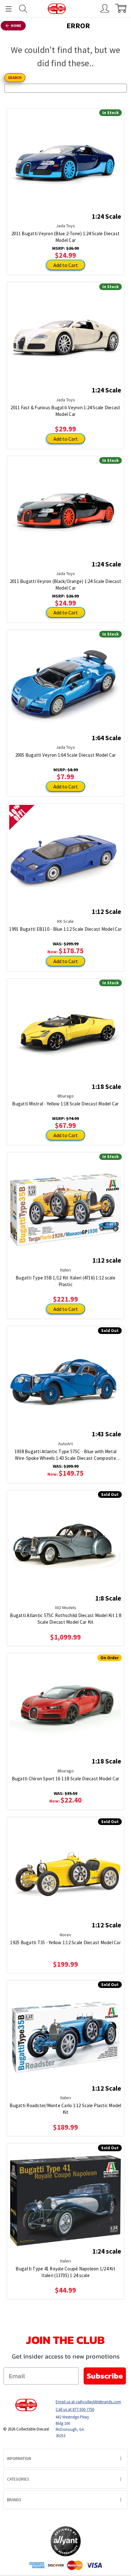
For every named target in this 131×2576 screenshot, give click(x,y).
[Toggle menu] (6, 9)
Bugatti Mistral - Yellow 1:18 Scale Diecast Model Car (65, 1104)
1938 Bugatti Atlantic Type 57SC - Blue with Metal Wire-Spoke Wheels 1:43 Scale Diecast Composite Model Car (65, 1455)
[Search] (23, 9)
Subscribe (105, 2376)
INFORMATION (19, 2459)
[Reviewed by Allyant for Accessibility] (66, 2541)
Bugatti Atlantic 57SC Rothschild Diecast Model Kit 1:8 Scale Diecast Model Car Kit (65, 1619)
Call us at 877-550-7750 (75, 2409)
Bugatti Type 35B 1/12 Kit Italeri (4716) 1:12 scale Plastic (65, 1281)
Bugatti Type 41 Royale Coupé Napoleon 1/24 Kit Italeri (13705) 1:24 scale (65, 2272)
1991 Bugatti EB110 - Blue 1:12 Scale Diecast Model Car (65, 929)
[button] (65, 2517)
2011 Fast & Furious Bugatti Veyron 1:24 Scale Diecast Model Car (65, 411)
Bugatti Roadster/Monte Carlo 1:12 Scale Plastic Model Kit (65, 2109)
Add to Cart (66, 265)
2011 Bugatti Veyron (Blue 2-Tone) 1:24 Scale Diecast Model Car (65, 237)
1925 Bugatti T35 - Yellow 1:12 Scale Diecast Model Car (65, 1942)
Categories (18, 2479)
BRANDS (14, 2500)
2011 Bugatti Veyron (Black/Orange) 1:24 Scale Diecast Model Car (65, 585)
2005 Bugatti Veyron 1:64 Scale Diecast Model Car (66, 755)
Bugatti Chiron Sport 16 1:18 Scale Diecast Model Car (66, 1779)
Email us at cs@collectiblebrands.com (88, 2402)
